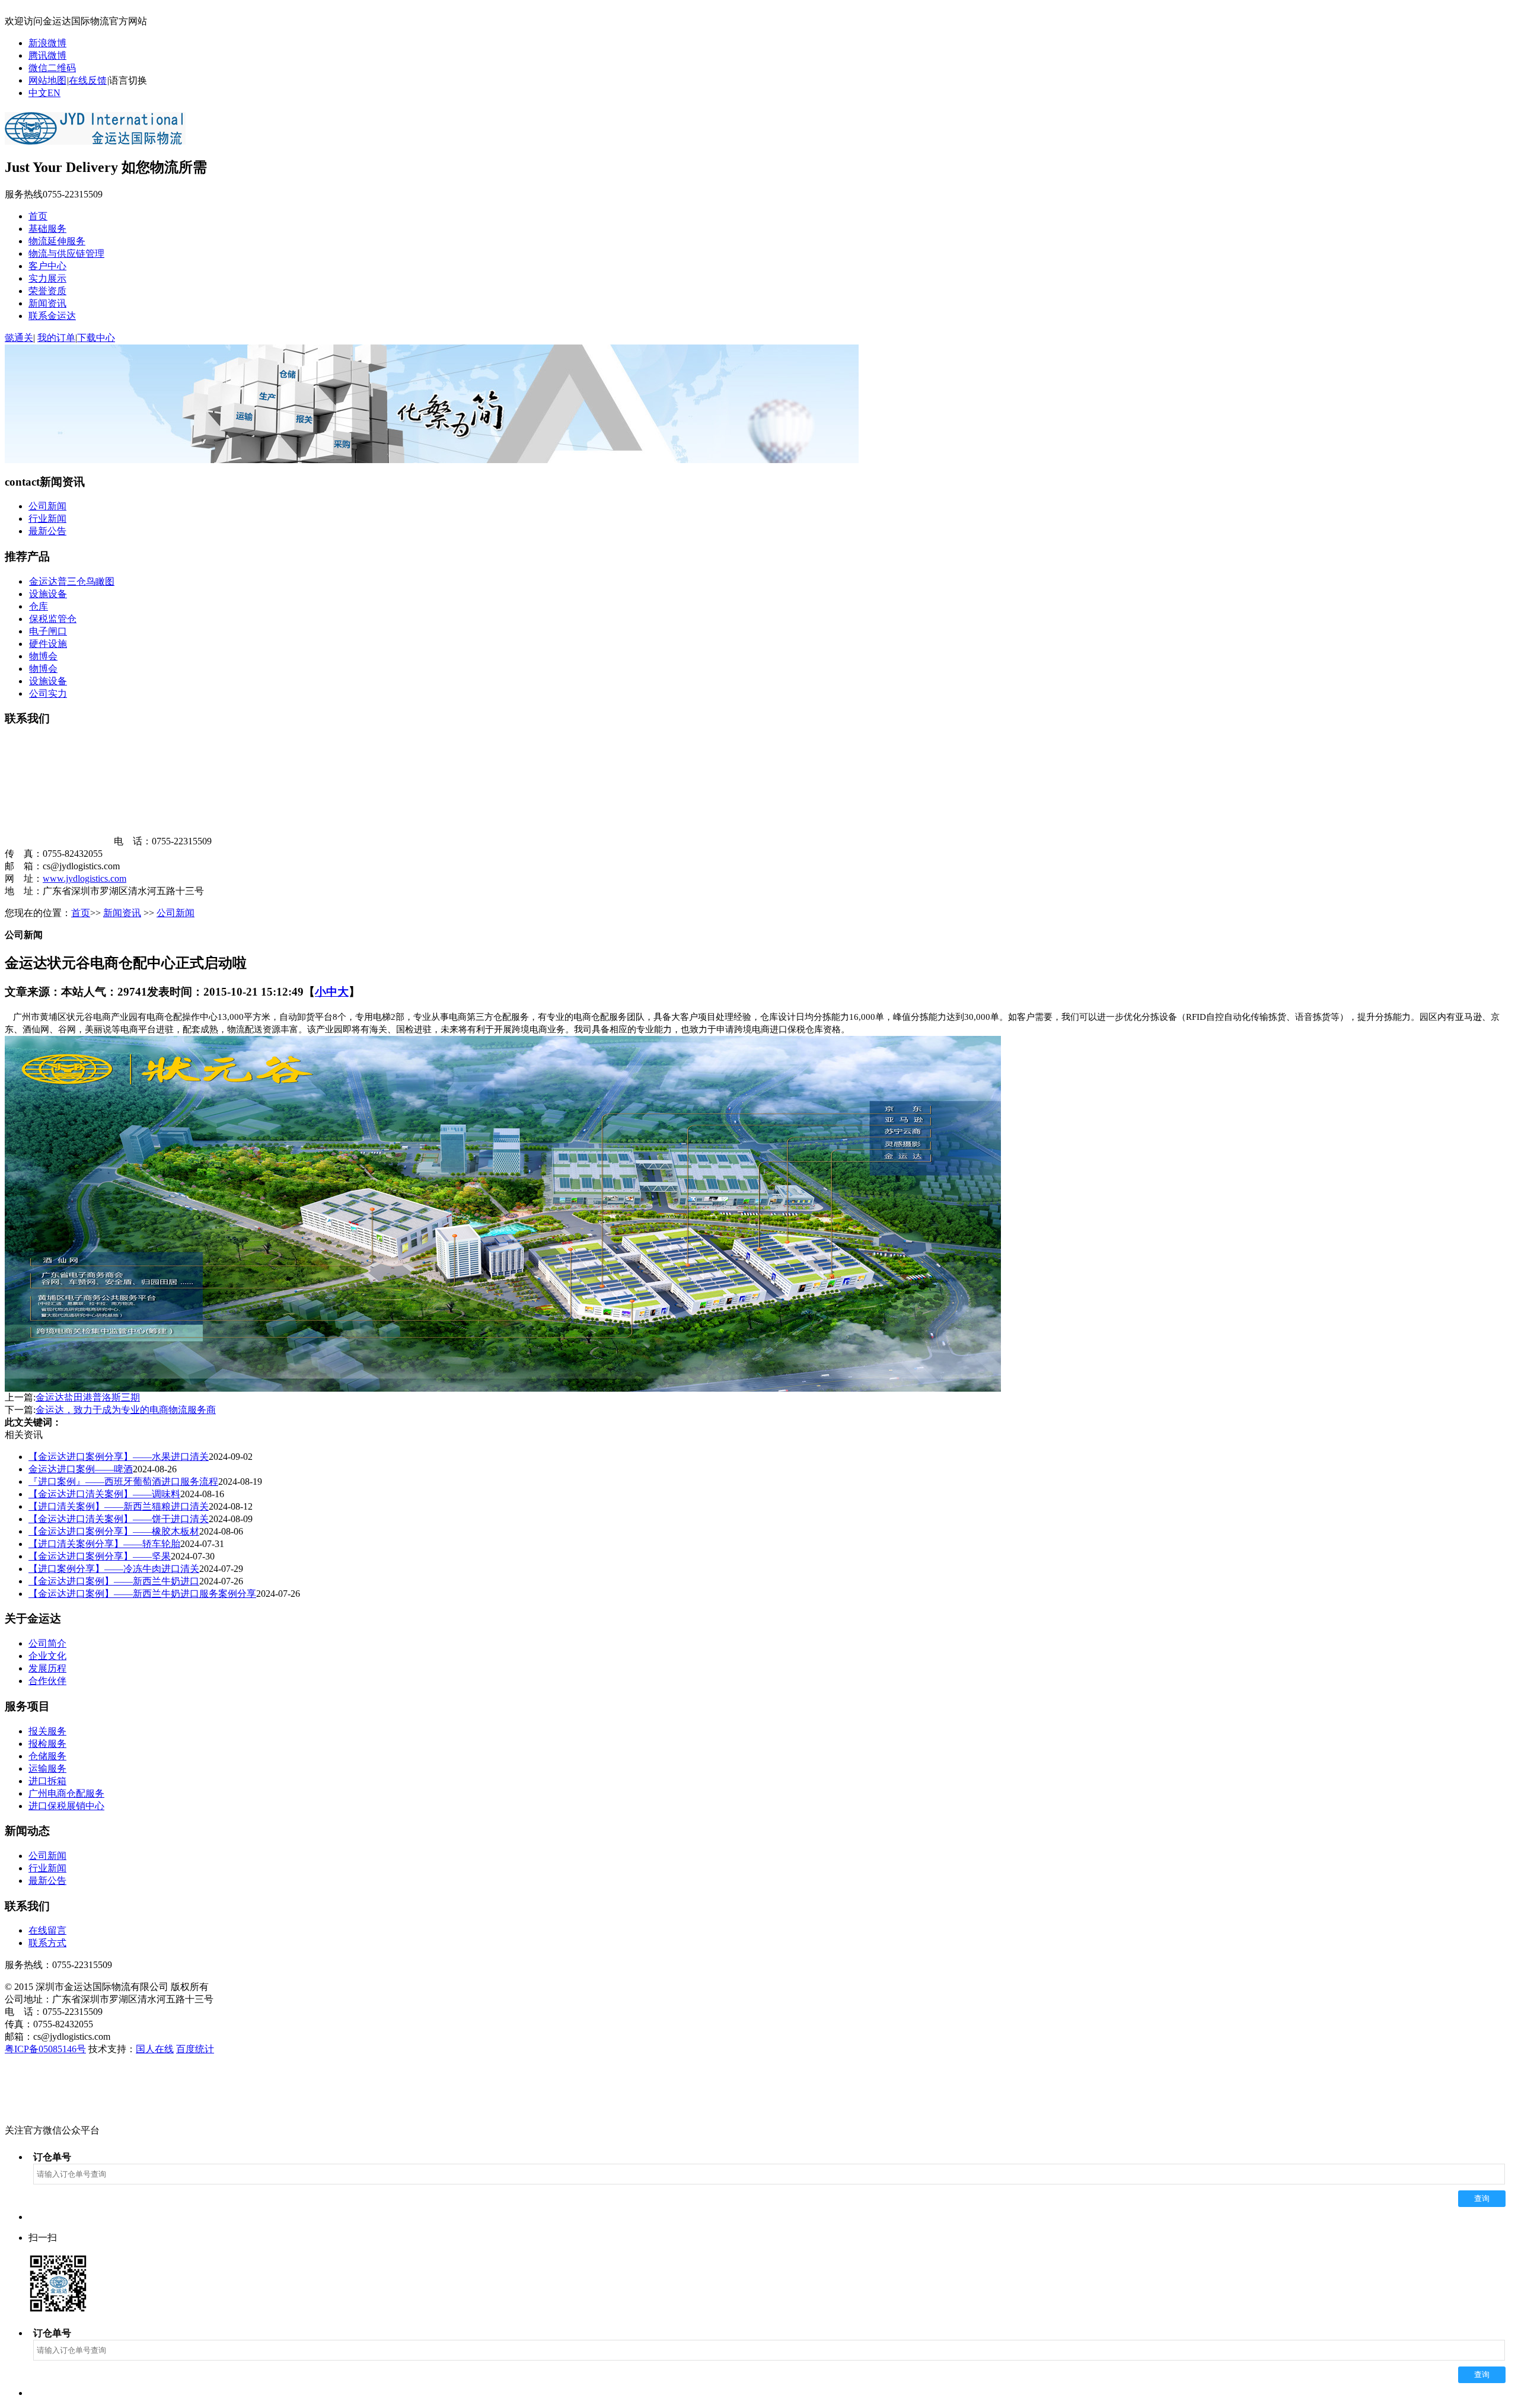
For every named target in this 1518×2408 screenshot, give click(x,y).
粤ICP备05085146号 (45, 2049)
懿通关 (19, 338)
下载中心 (96, 338)
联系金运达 (52, 316)
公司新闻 (47, 506)
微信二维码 (52, 68)
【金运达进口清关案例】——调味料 (104, 1494)
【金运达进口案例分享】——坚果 (100, 1556)
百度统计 (195, 2049)
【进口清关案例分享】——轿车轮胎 (104, 1544)
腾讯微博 (47, 55)
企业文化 (47, 1656)
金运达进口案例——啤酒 (81, 1469)
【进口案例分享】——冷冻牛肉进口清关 (114, 1569)
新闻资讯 (47, 303)
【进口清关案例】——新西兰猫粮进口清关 (119, 1506)
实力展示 (47, 278)
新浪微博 (47, 43)
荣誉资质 (47, 291)
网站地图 (47, 80)
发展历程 (47, 1668)
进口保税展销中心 (66, 1806)
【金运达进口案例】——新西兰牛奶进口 (114, 1581)
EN (54, 93)
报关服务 (47, 1731)
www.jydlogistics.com (84, 878)
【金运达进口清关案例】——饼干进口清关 (119, 1519)
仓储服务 (47, 1756)
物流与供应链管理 (66, 253)
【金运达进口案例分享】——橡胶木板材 (114, 1531)
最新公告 (47, 531)
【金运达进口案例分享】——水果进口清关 (119, 1457)
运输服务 (47, 1768)
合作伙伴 (47, 1681)
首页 (38, 216)
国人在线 (155, 2049)
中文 (38, 93)
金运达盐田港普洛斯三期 (88, 1397)
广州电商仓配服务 (66, 1793)
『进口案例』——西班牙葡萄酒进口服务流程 (123, 1482)
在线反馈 (88, 80)
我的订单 (56, 338)
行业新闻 (47, 519)
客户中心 (47, 266)
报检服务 (47, 1744)
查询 (1482, 2198)
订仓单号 (52, 2157)
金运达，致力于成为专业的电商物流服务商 (126, 1410)
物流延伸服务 (57, 241)
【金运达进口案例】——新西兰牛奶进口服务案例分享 (142, 1594)
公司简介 (47, 1643)
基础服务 (47, 229)
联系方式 (47, 1943)
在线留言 (47, 1930)
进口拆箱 (47, 1781)
